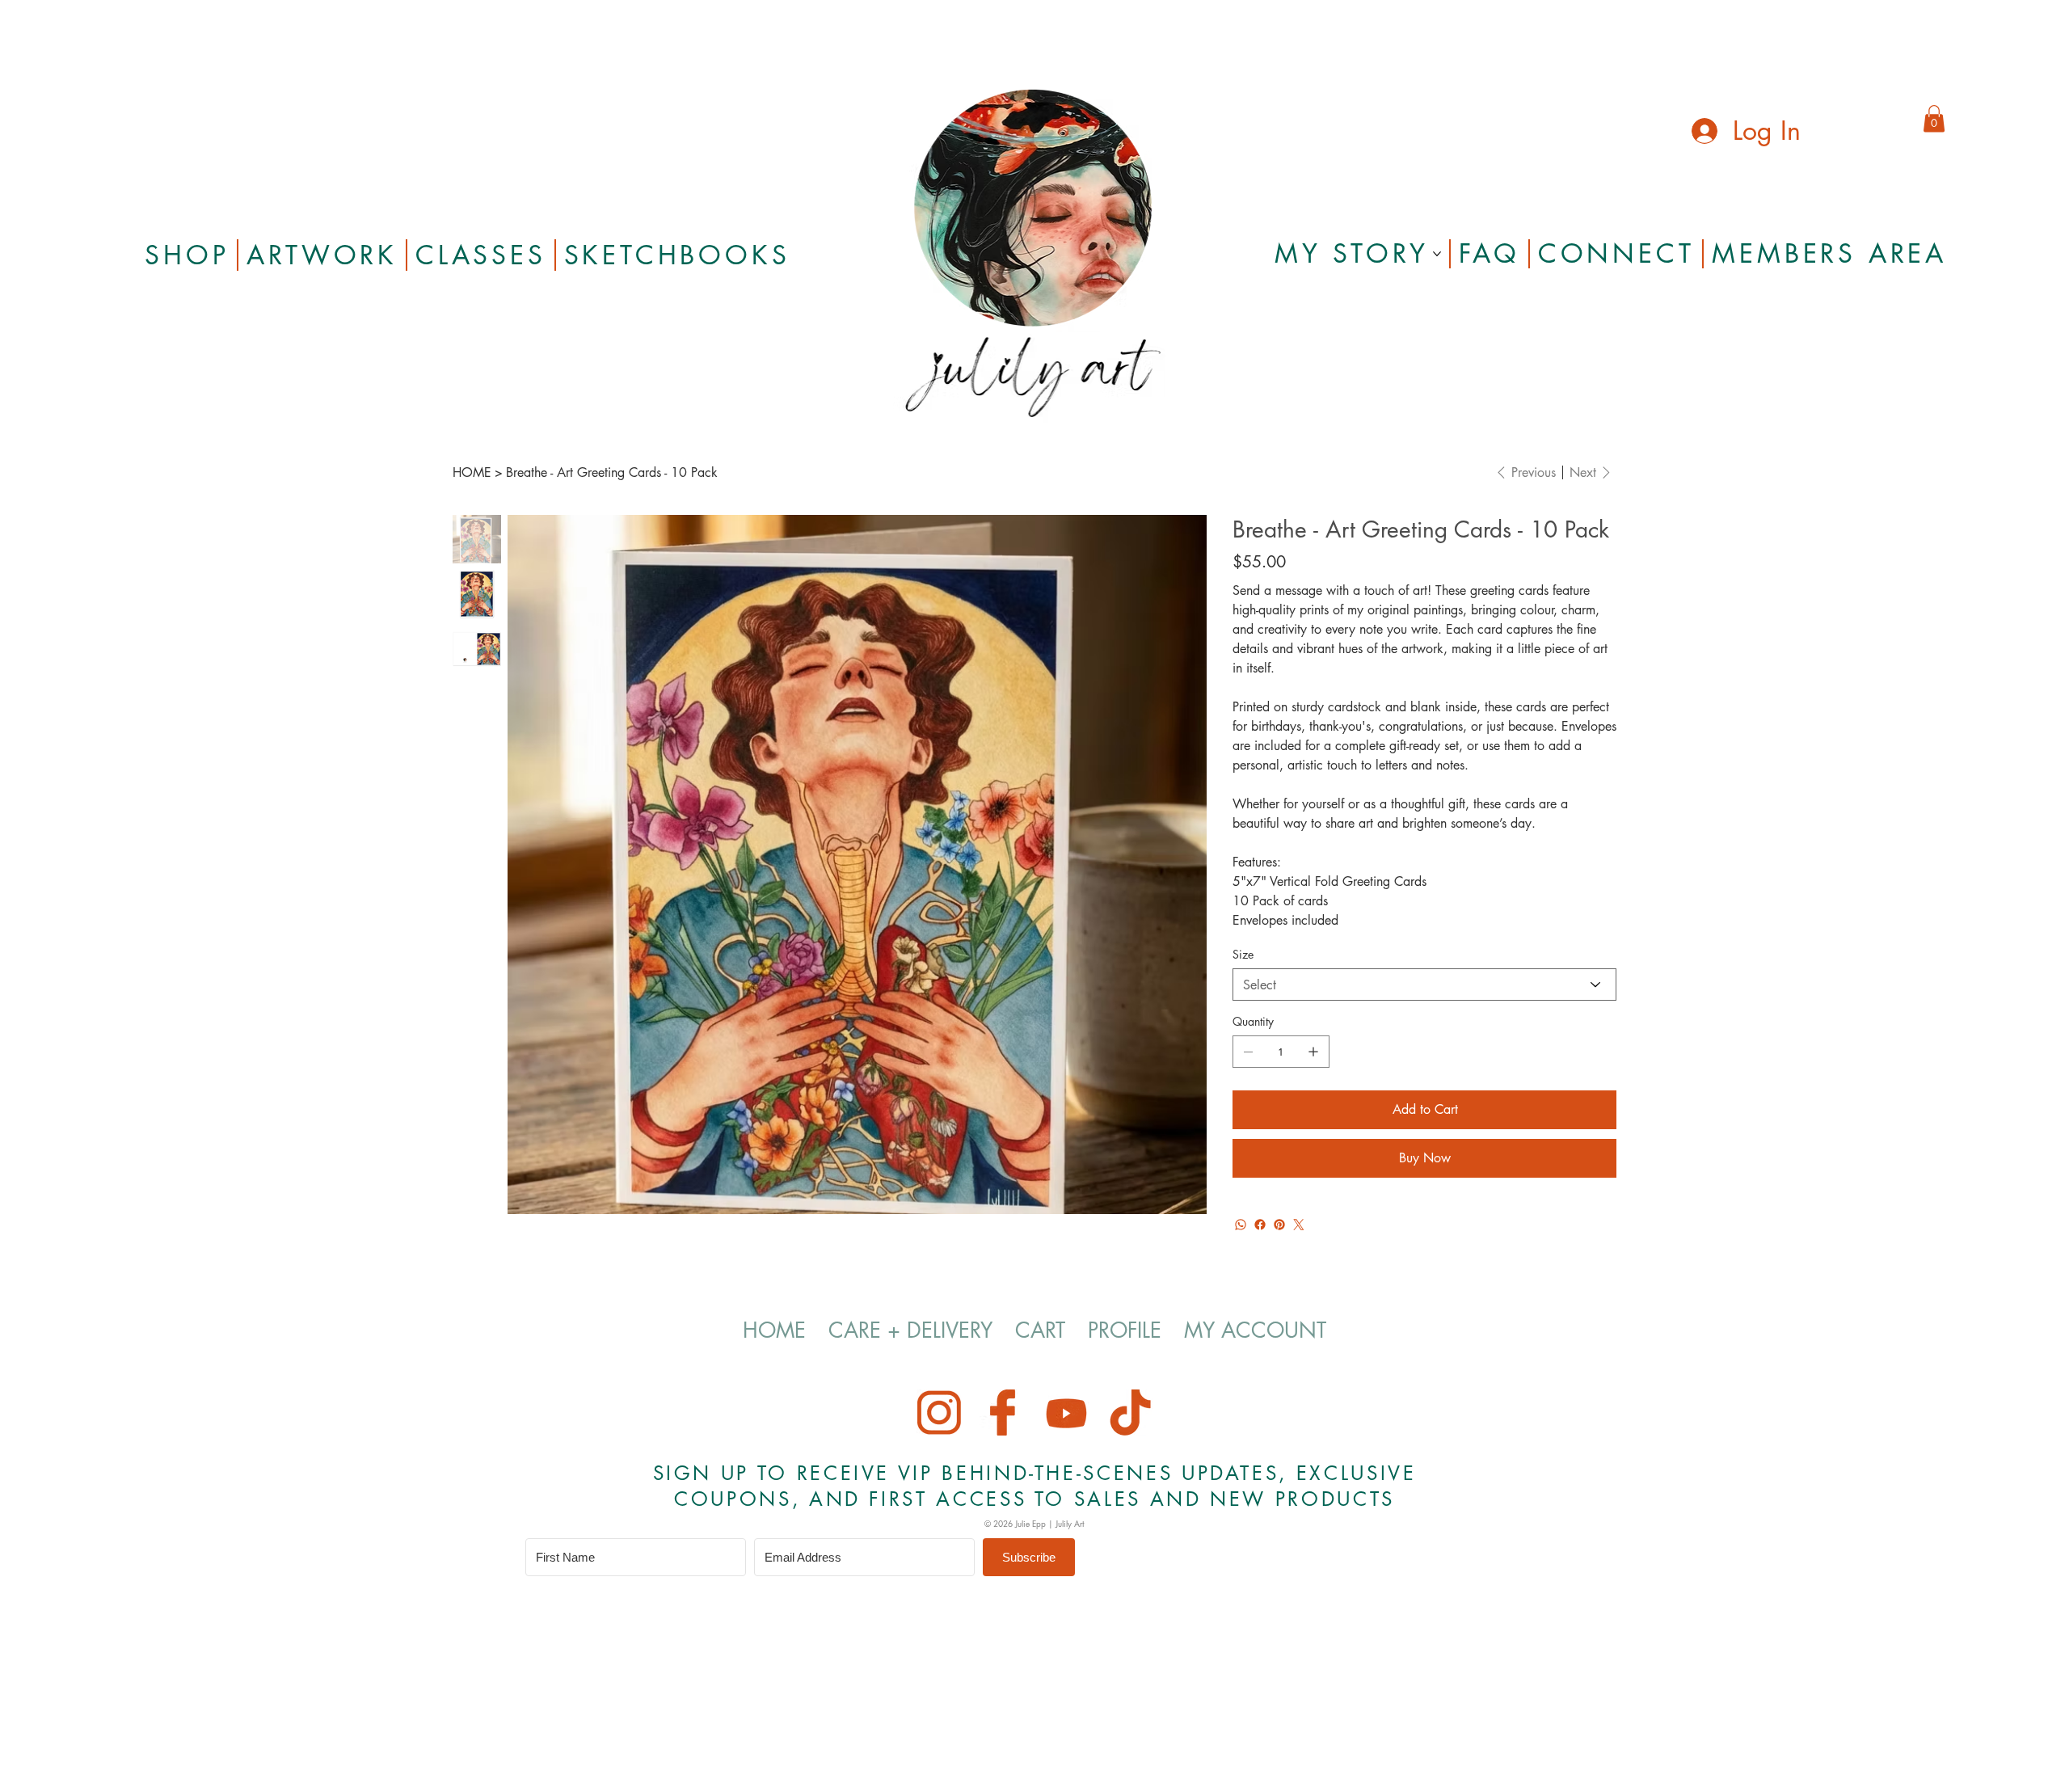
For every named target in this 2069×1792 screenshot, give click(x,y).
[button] (1934, 118)
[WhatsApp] (1241, 1225)
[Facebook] (1260, 1225)
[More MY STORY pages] (1437, 254)
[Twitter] (1299, 1225)
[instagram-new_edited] (939, 1413)
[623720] (1066, 1413)
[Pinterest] (1279, 1225)
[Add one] (1313, 1052)
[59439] (1003, 1413)
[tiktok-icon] (1130, 1413)
